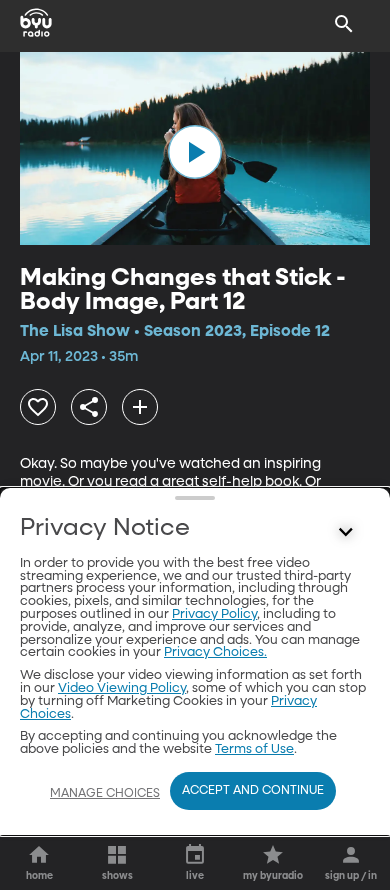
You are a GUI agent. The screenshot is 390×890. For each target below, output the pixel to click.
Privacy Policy (214, 614)
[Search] (344, 24)
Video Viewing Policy (122, 688)
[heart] (38, 407)
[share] (89, 407)
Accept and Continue (253, 791)
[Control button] (346, 533)
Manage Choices (105, 794)
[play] (195, 152)
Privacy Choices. (215, 652)
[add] (140, 407)
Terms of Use (254, 749)
